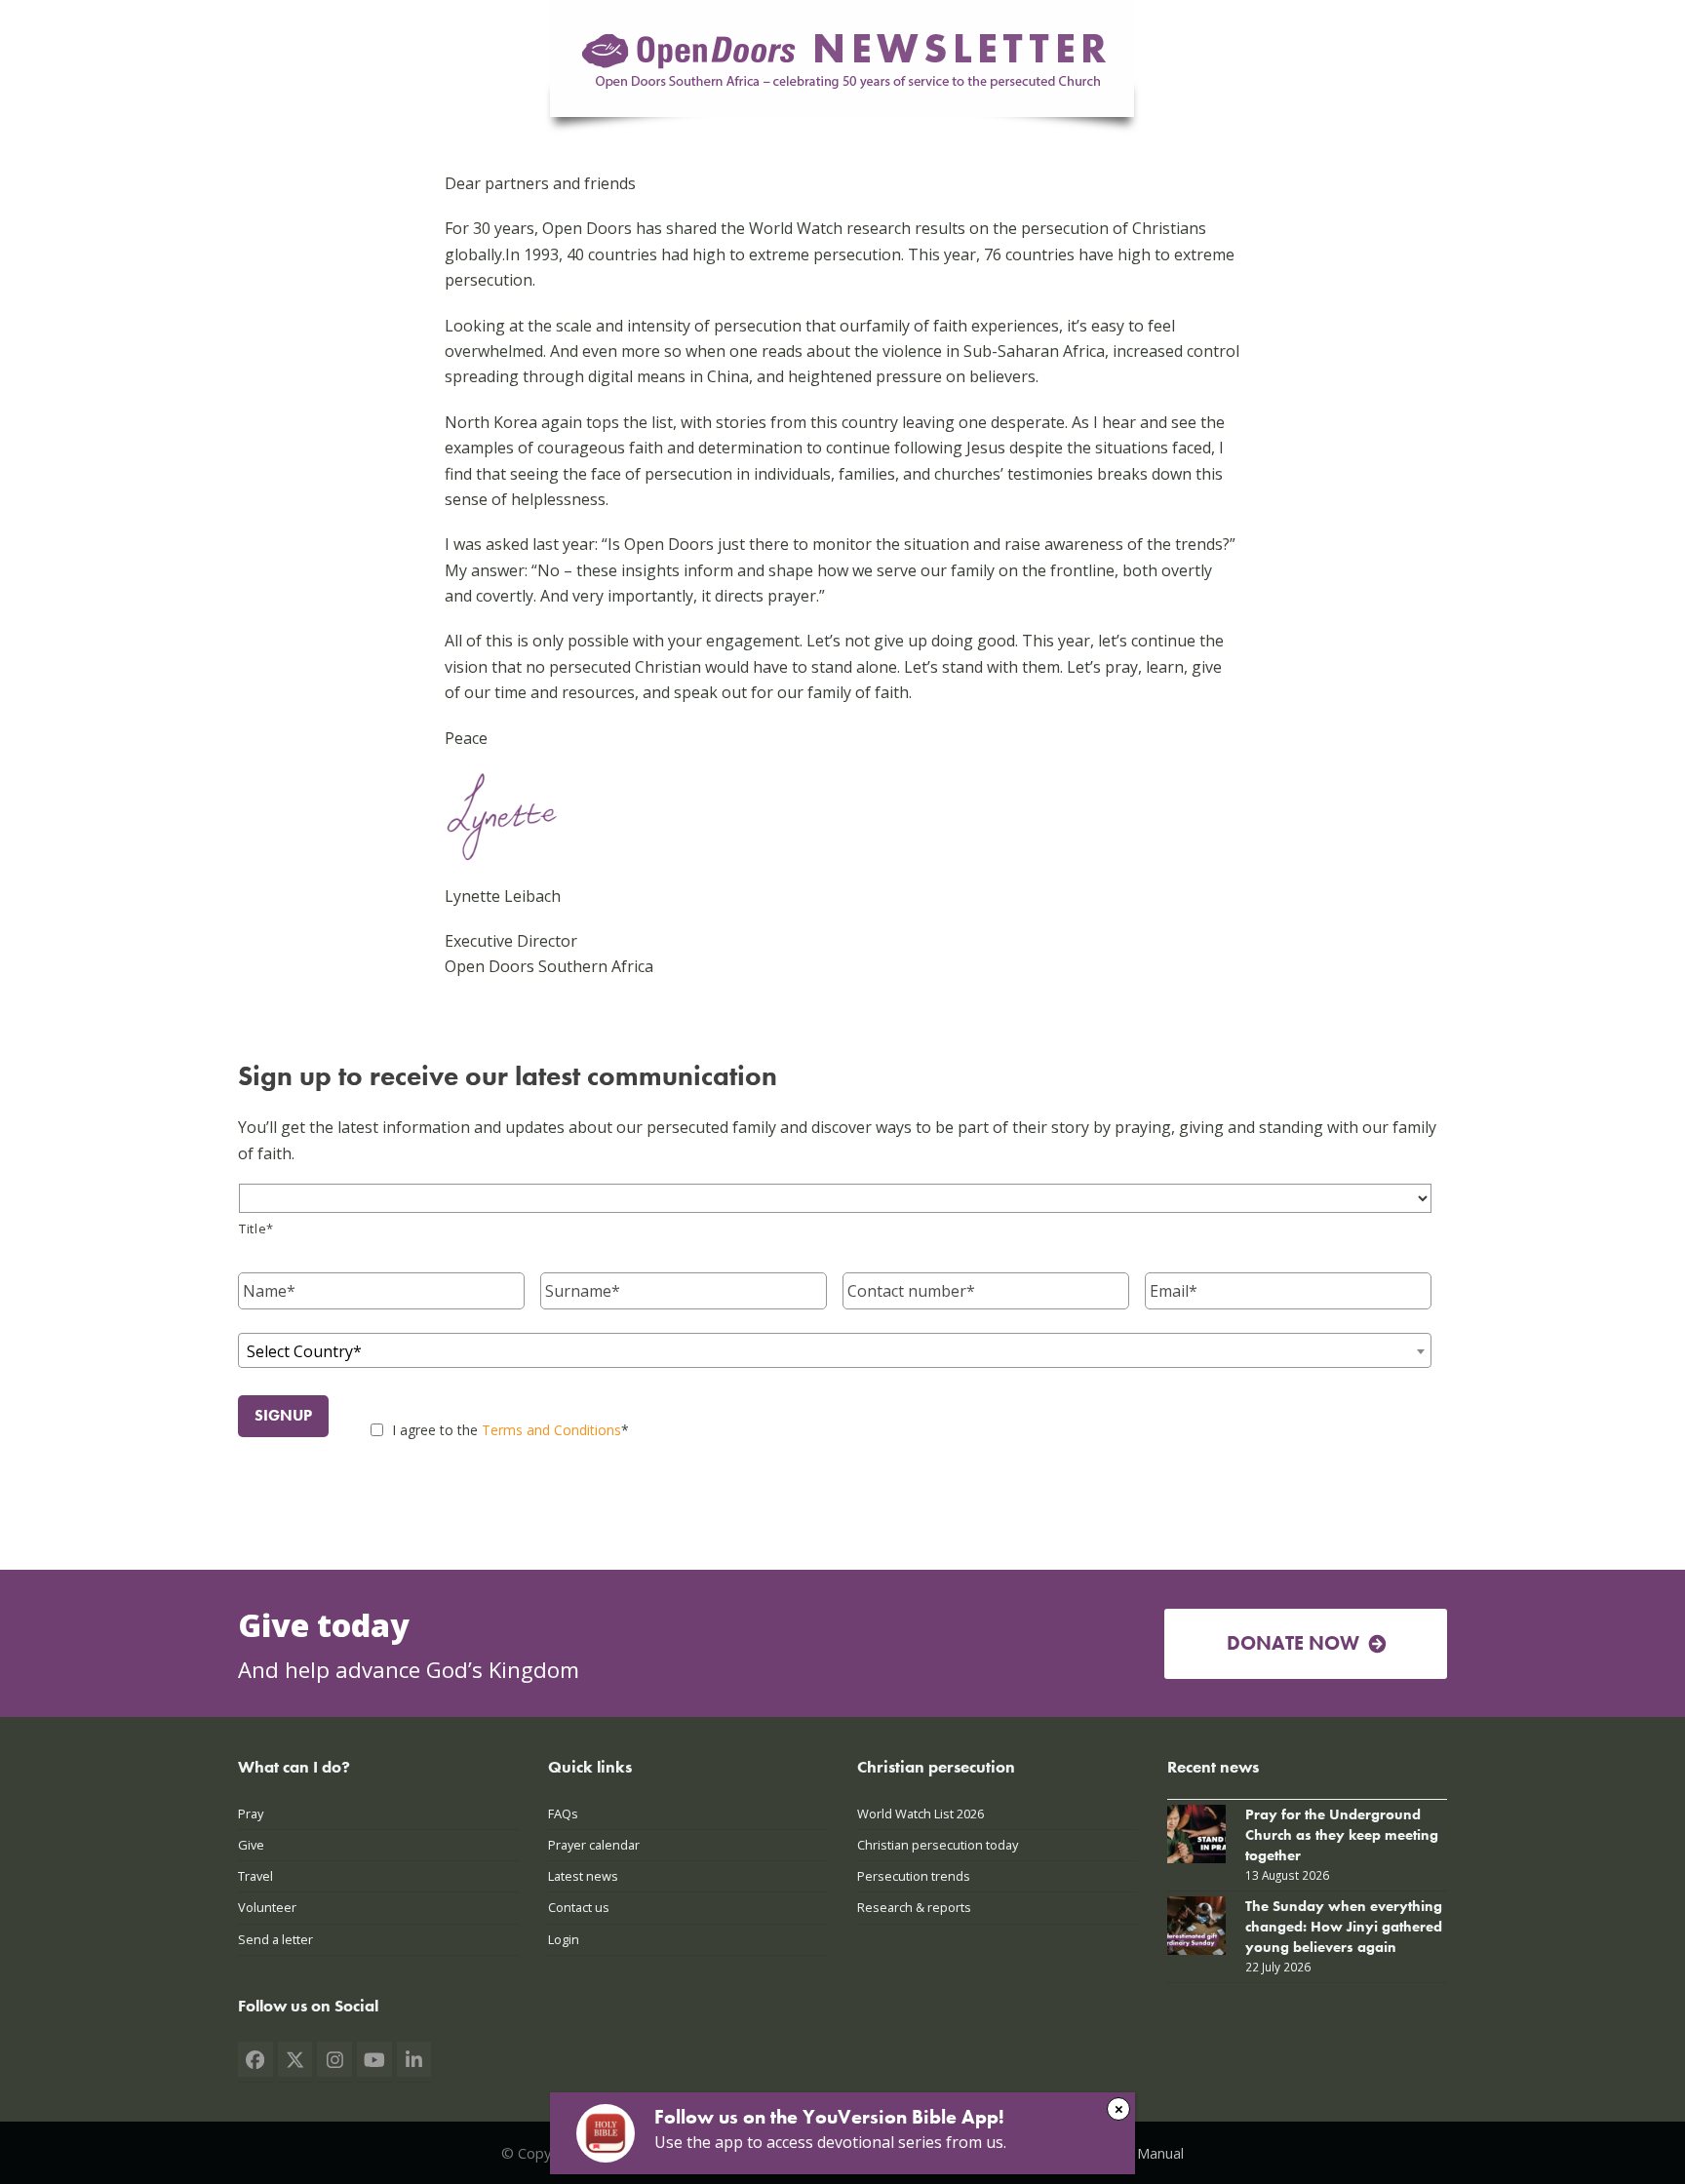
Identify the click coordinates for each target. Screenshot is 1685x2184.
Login (564, 1939)
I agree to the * (510, 1430)
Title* (256, 1228)
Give (251, 1845)
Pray (251, 1813)
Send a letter (275, 1939)
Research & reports (914, 1907)
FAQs (563, 1813)
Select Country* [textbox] (304, 1351)
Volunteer (267, 1907)
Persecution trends (914, 1876)
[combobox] (835, 1350)
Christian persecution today (938, 1845)
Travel (255, 1876)
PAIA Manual (1143, 2153)
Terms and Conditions (551, 1430)
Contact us (579, 1907)
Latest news (583, 1876)
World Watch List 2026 (921, 1813)
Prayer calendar (594, 1845)
